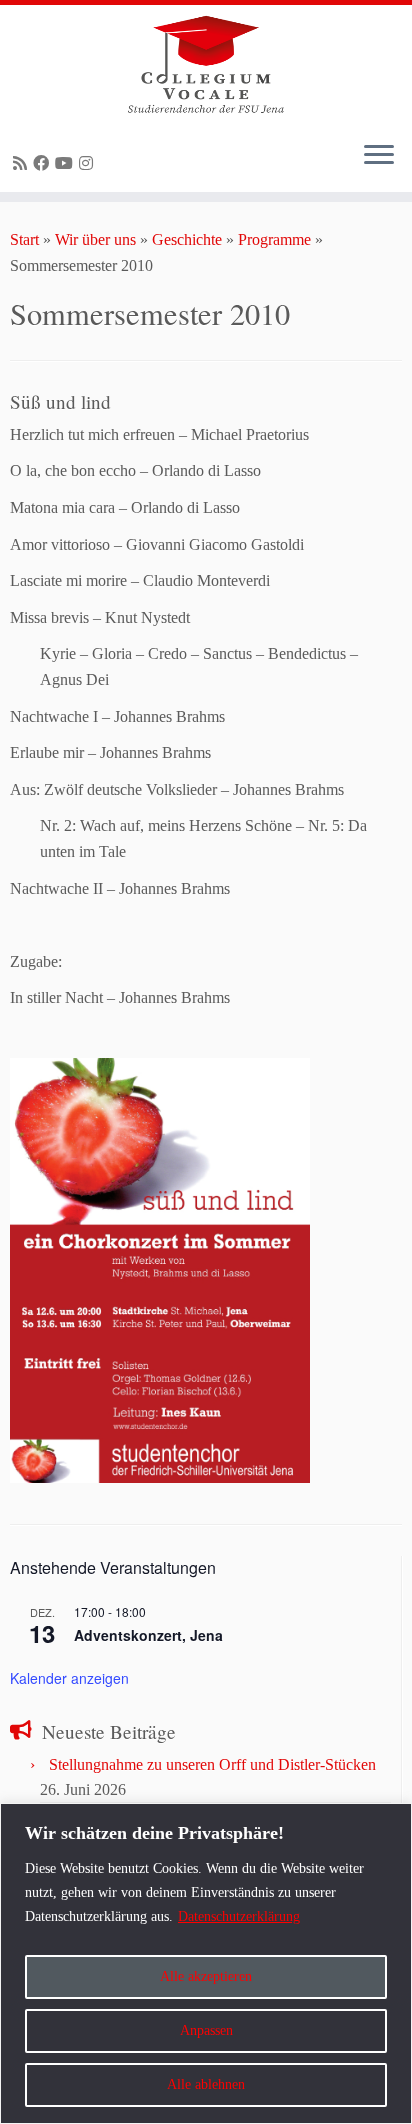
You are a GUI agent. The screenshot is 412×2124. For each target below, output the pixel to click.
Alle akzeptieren (206, 1976)
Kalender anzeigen (69, 1678)
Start (24, 239)
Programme (274, 239)
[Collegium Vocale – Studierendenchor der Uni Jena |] (206, 65)
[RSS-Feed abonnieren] (23, 163)
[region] (206, 1963)
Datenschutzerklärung (239, 1916)
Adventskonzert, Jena (148, 1635)
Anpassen (206, 2030)
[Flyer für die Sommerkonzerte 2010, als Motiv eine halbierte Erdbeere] (160, 1268)
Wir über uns (95, 239)
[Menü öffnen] (379, 156)
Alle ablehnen (206, 2084)
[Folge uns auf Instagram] (89, 163)
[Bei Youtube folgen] (67, 163)
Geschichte (187, 239)
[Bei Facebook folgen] (44, 163)
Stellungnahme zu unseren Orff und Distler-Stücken (212, 1764)
